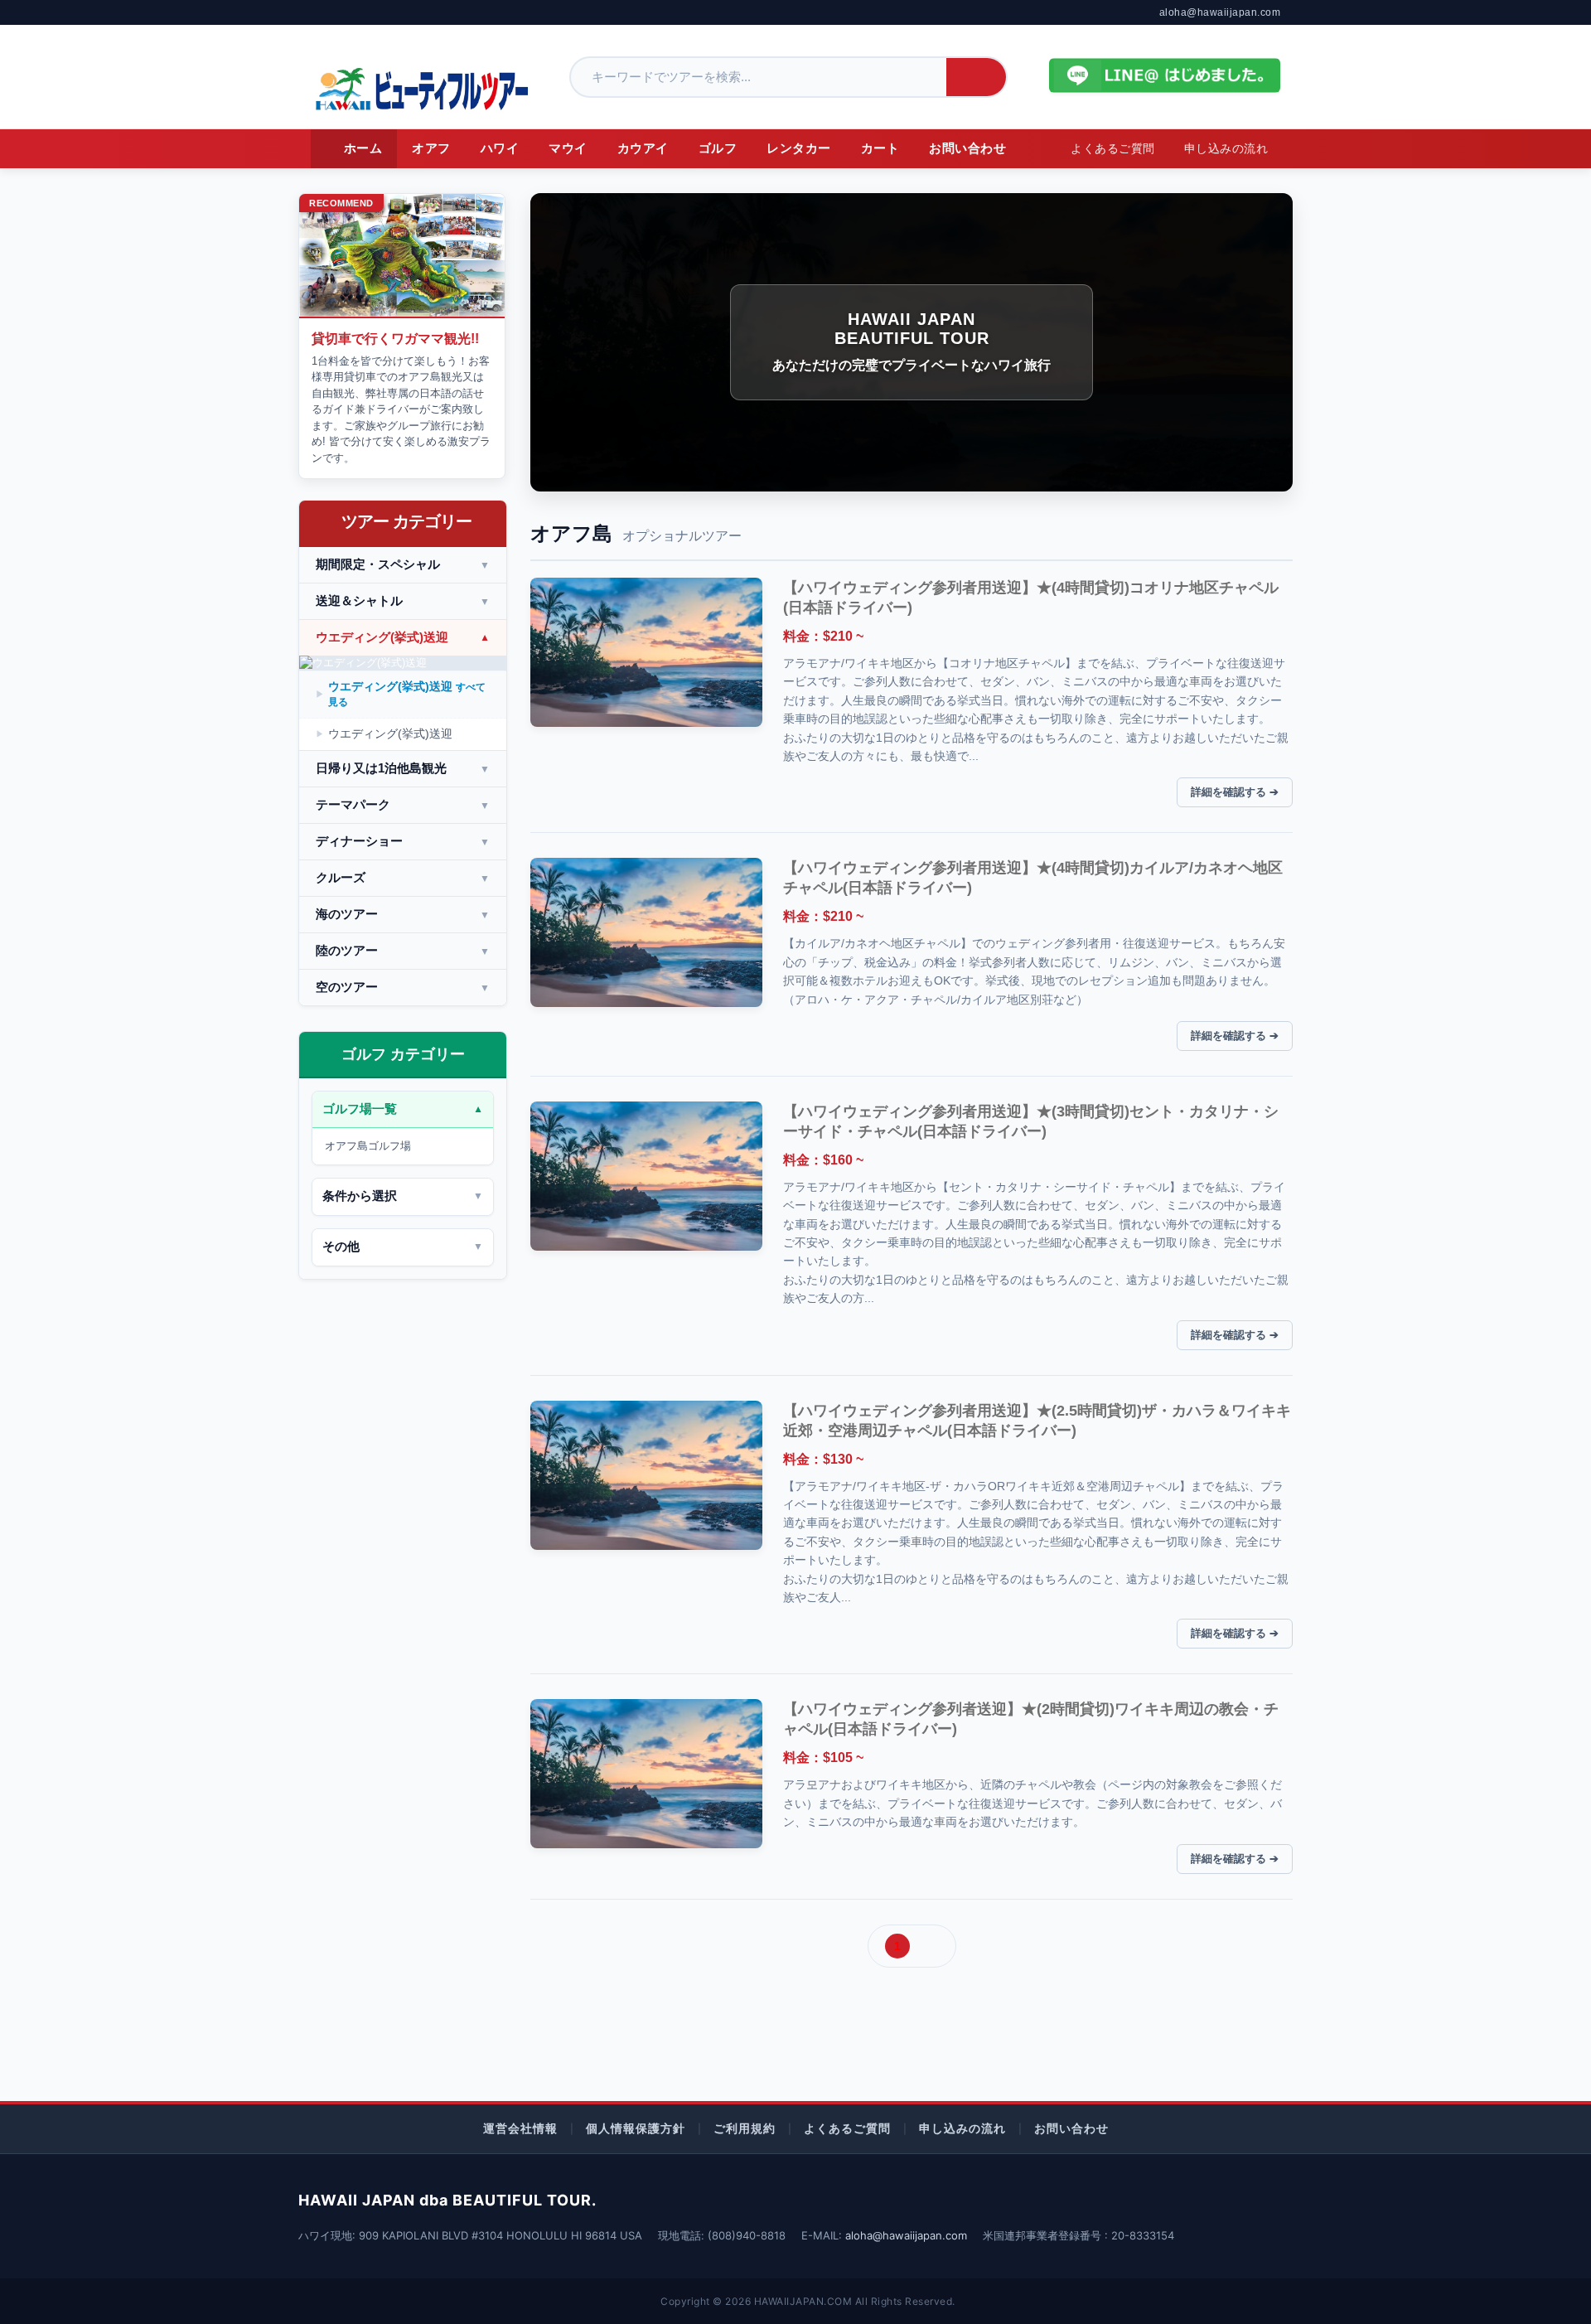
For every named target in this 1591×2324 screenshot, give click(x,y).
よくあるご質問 (1113, 149)
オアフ (431, 148)
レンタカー (799, 148)
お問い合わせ (967, 148)
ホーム (363, 148)
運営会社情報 (520, 2128)
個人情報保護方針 (636, 2128)
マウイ (568, 148)
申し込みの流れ (1226, 149)
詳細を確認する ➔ (1235, 792)
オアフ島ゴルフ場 (368, 1146)
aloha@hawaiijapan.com (1220, 12)
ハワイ (500, 148)
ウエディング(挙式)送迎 (407, 694)
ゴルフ (718, 148)
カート (880, 148)
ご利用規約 (745, 2128)
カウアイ (643, 148)
